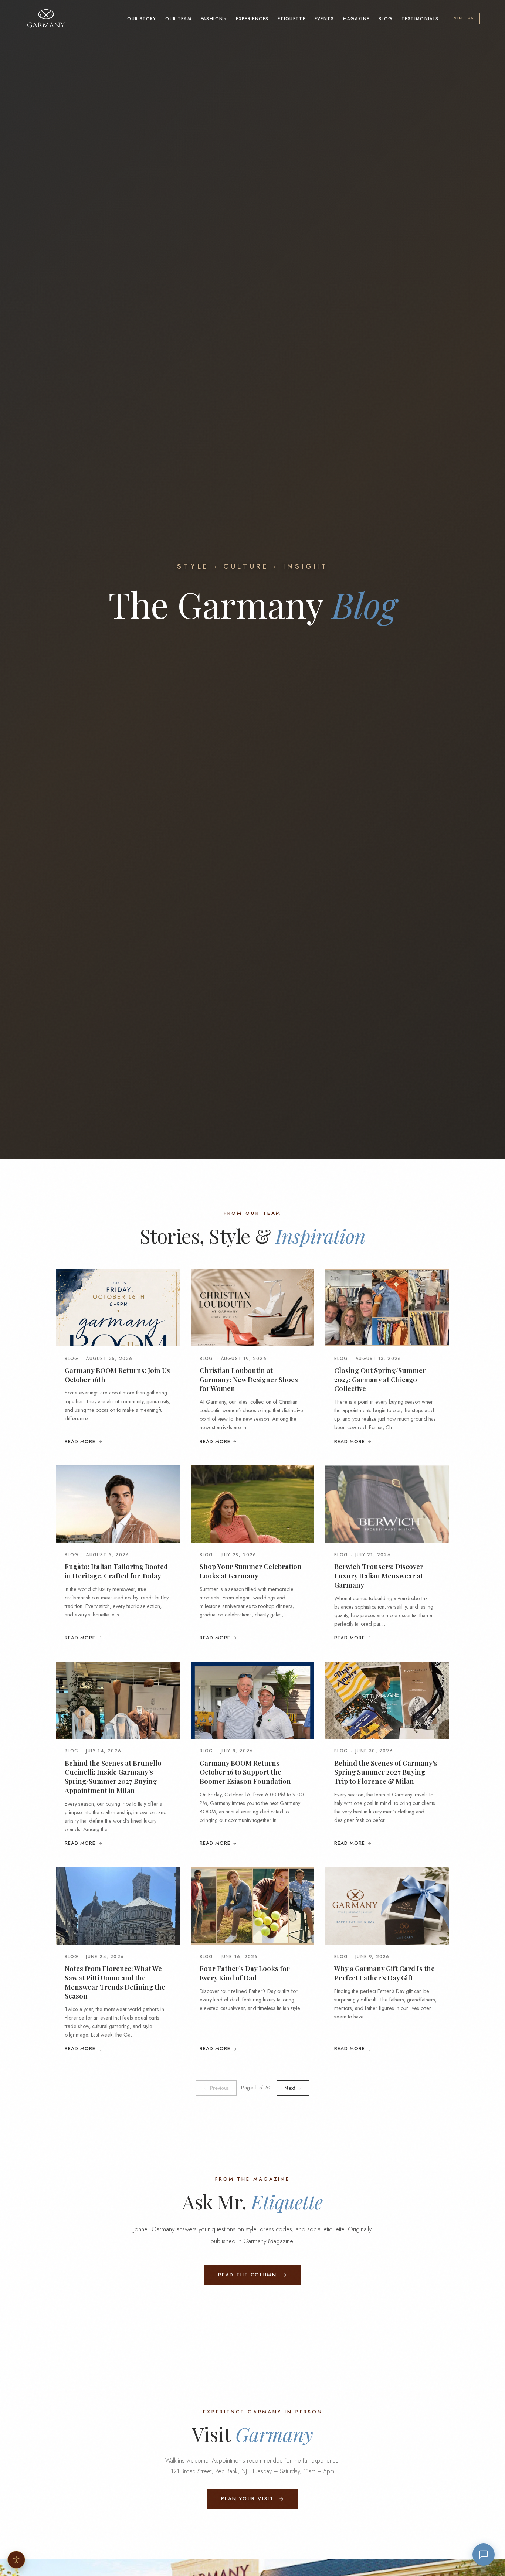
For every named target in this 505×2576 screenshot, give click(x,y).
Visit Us (464, 18)
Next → (293, 2088)
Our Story (142, 19)
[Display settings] (16, 2560)
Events (324, 19)
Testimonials (420, 19)
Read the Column (248, 2275)
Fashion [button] (212, 19)
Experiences (252, 19)
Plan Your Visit (248, 2499)
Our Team (178, 19)
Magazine (356, 19)
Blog (385, 19)
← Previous (216, 2088)
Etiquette (292, 19)
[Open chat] (484, 2555)
